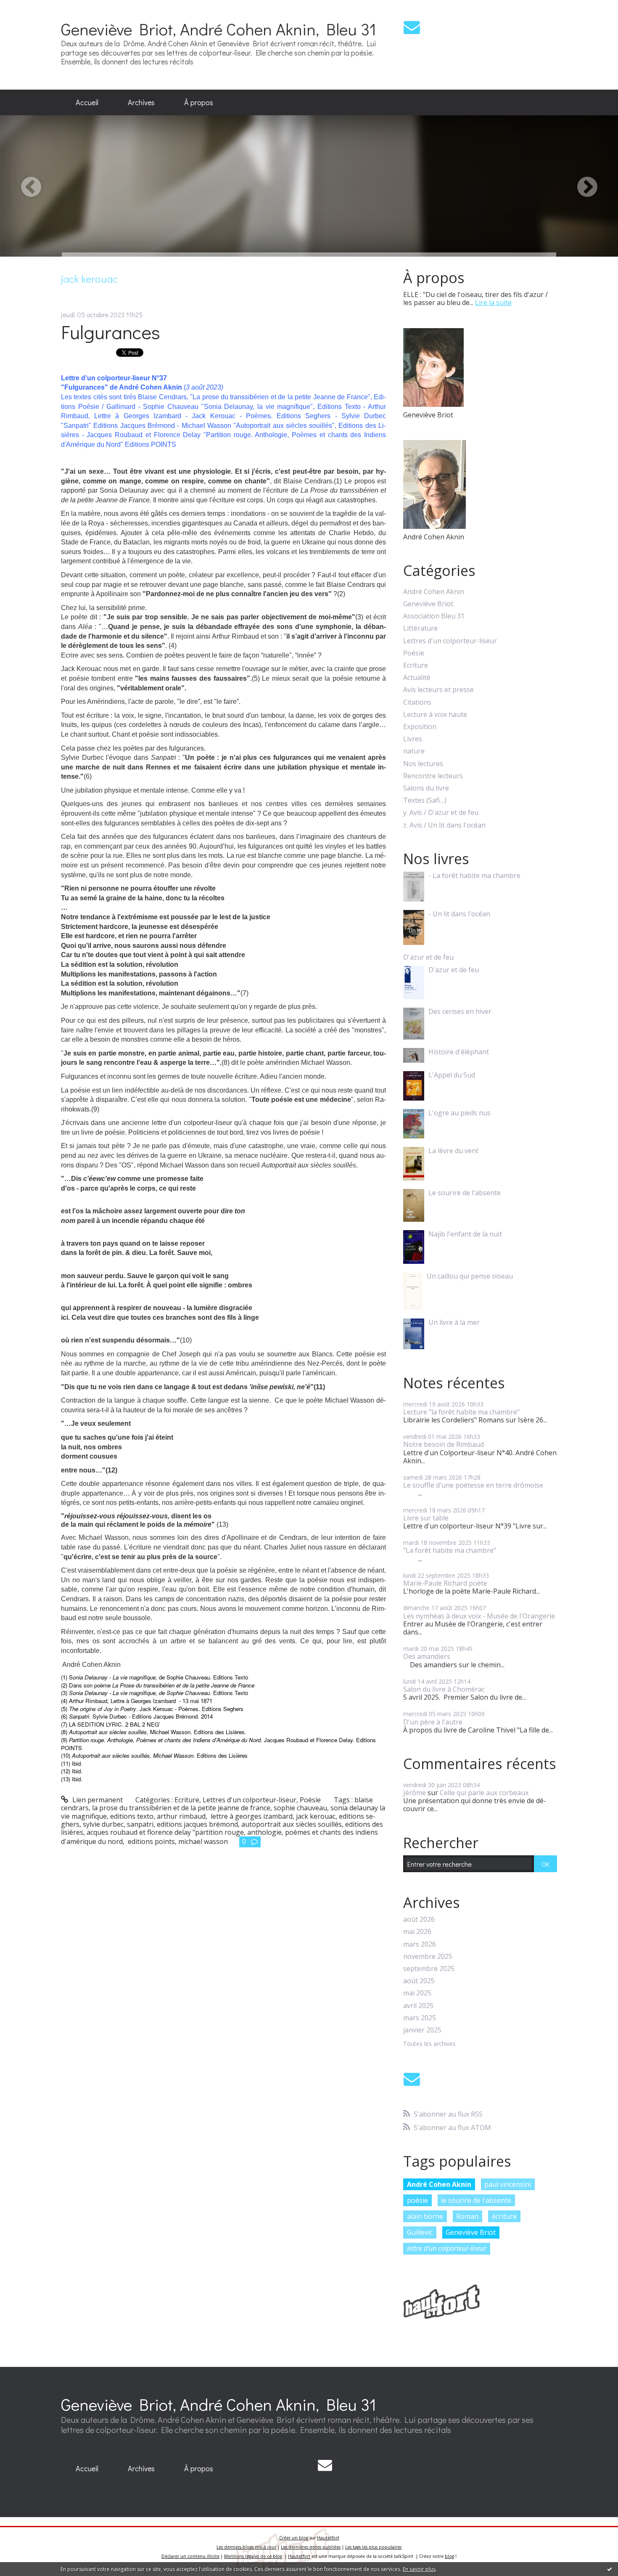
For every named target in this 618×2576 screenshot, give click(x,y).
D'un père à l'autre (433, 1722)
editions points (151, 1841)
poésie (417, 2200)
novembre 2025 (428, 1957)
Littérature (420, 628)
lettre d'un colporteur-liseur (447, 2248)
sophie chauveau (300, 1808)
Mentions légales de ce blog (253, 2556)
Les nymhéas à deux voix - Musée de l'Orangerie (479, 1616)
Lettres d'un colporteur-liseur (250, 1800)
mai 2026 (417, 1932)
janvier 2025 (422, 2030)
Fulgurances (111, 332)
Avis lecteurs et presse (438, 690)
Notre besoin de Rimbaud (444, 1444)
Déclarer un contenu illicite (190, 2556)
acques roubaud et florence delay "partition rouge (165, 1832)
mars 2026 (420, 1944)
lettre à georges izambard (251, 1816)
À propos (199, 102)
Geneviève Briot (428, 604)
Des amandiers (427, 1656)
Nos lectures (423, 764)
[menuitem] (87, 103)
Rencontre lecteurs (433, 776)
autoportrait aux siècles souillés (292, 1824)
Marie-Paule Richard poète (445, 1583)
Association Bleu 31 (434, 616)
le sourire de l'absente (476, 2200)
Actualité (417, 678)
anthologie (264, 1832)
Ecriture (187, 1800)
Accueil (87, 102)
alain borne (425, 2216)
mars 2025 (420, 2018)
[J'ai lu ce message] (610, 2569)
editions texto (132, 1816)
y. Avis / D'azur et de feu (441, 813)
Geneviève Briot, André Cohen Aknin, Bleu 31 (219, 29)
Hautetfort (328, 2538)
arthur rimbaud (181, 1816)
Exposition (420, 727)
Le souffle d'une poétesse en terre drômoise (473, 1485)
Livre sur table (426, 1518)
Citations (417, 702)
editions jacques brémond (197, 1824)
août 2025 (419, 1981)
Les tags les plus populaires (373, 2547)
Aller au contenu (30, 8)
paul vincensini (508, 2184)
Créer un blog (294, 2538)
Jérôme (415, 1793)
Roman (467, 2216)
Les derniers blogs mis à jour (246, 2547)
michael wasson (203, 1841)
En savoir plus (419, 2569)
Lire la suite (493, 302)
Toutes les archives (429, 2044)
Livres (413, 739)
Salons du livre (426, 788)
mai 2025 (417, 1993)
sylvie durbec (103, 1824)
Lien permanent (97, 1800)
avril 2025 (418, 2006)
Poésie (310, 1800)
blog (449, 2556)
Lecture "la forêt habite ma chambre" (461, 1412)
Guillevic (420, 2232)
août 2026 (419, 1919)
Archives (141, 102)
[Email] (412, 27)
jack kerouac (316, 1816)
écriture (504, 2216)
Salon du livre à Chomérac (444, 1689)
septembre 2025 (429, 1969)
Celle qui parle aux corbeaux (484, 1793)
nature (414, 751)
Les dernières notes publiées (311, 2547)
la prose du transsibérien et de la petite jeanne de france (181, 1808)
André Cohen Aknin (434, 592)
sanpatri (140, 1824)
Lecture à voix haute (435, 715)
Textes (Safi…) (425, 800)
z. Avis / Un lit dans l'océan (444, 825)
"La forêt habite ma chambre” (450, 1550)
